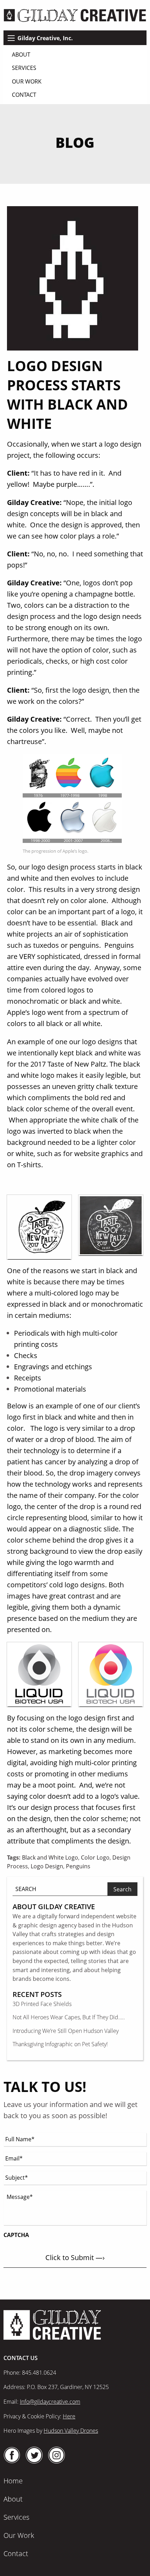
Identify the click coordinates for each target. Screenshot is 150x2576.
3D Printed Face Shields (42, 2004)
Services (24, 68)
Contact (24, 95)
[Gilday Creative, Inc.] (75, 15)
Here (69, 2416)
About (21, 55)
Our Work (27, 81)
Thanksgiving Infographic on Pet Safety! (60, 2044)
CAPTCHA (16, 2235)
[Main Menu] (11, 38)
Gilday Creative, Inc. (45, 38)
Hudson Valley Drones (71, 2431)
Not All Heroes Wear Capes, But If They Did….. (69, 2017)
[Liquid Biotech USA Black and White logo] (39, 1675)
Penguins (78, 1866)
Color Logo (95, 1857)
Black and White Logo (50, 1857)
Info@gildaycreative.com (50, 2402)
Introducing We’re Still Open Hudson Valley (66, 2031)
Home (13, 2481)
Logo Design (47, 1866)
